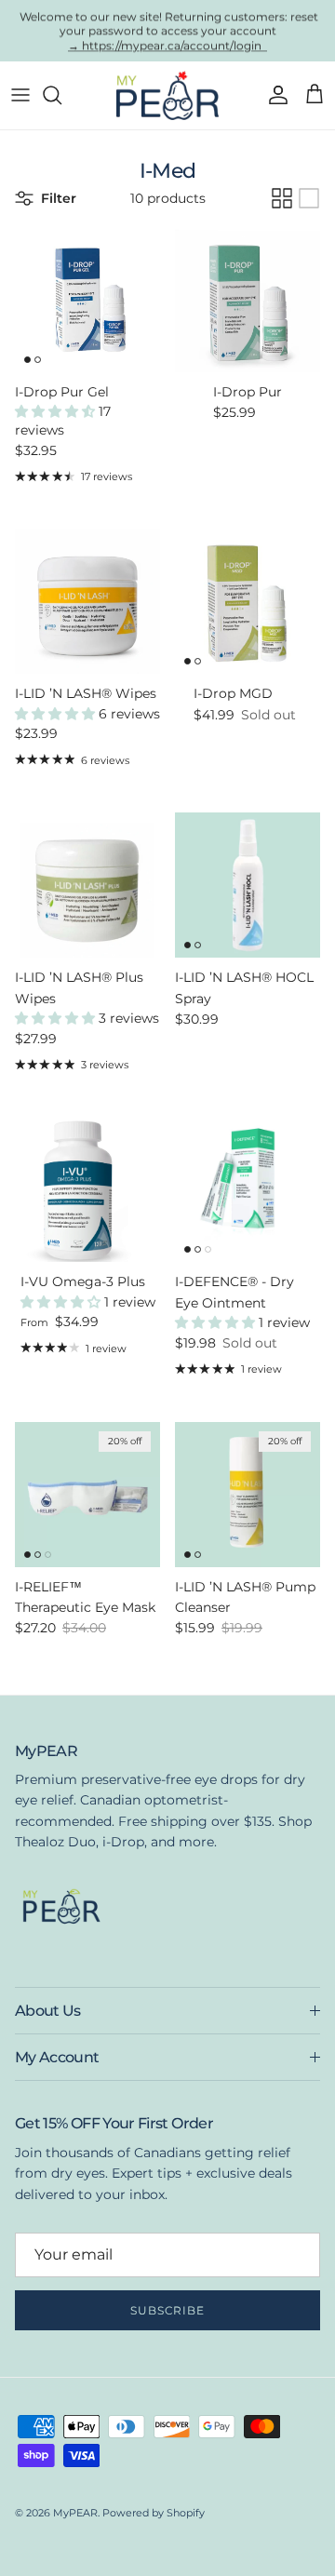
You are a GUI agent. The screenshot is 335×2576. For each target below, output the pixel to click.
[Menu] (20, 95)
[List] (309, 198)
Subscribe (168, 2310)
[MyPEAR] (167, 95)
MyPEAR (75, 2513)
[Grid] (282, 198)
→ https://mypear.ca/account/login (167, 45)
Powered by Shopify (154, 2513)
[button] (57, 411)
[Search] (61, 95)
